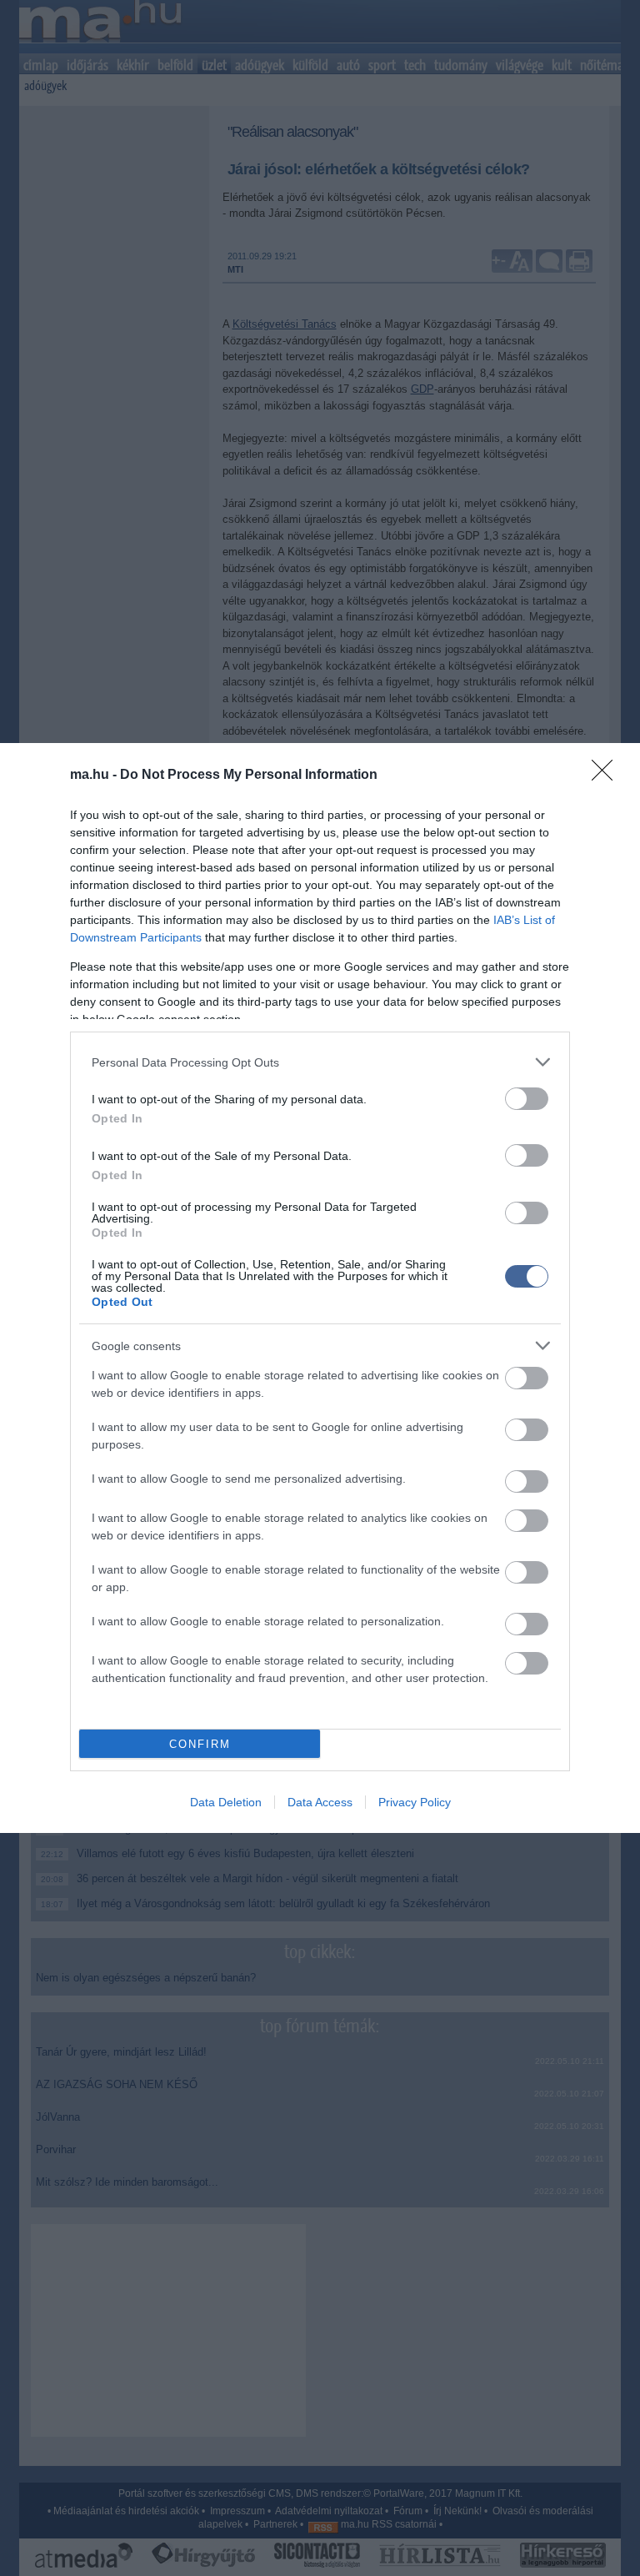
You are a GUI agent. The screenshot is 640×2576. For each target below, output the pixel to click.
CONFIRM (200, 1744)
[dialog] (320, 1288)
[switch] (527, 1099)
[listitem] (320, 1062)
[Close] (607, 776)
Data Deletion (226, 1802)
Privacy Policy (415, 1802)
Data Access (320, 1802)
